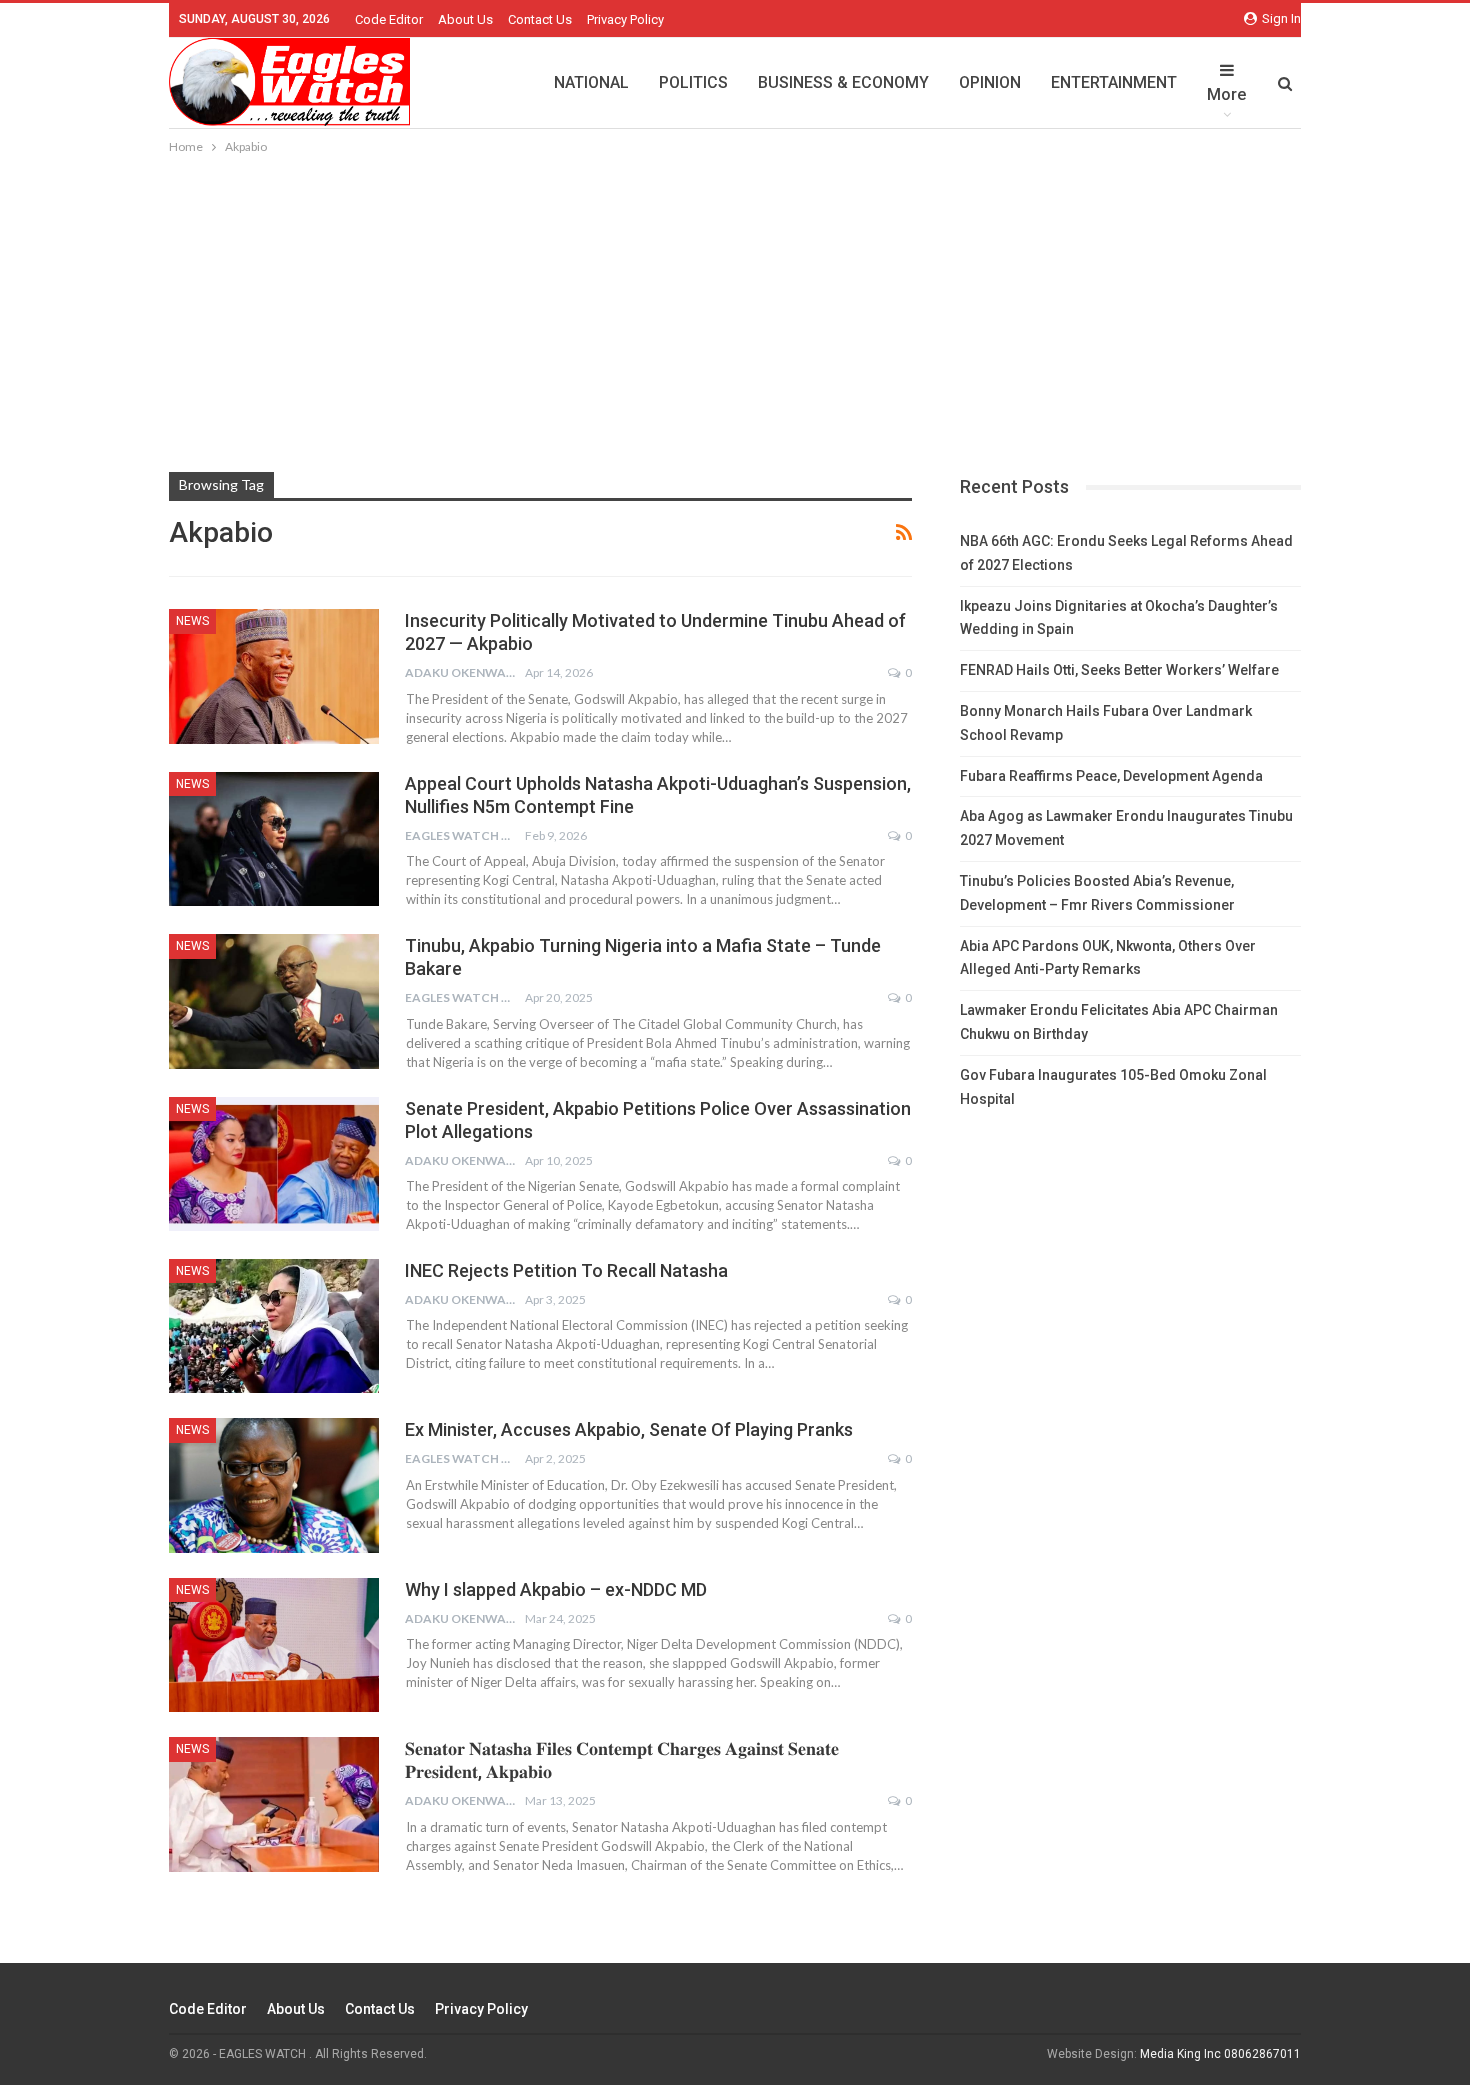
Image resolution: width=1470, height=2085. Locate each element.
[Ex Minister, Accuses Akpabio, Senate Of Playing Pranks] (274, 1485)
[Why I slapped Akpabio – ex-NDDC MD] (274, 1645)
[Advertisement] (735, 308)
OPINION (990, 82)
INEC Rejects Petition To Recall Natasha (566, 1270)
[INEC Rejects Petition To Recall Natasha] (274, 1326)
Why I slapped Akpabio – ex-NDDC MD (556, 1589)
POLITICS (693, 82)
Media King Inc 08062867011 (1220, 2054)
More (1226, 94)
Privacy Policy (625, 19)
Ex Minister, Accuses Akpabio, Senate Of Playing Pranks (629, 1429)
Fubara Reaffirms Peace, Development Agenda (1111, 776)
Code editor (389, 19)
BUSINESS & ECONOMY (843, 82)
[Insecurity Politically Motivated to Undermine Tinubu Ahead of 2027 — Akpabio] (274, 676)
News (192, 621)
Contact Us (540, 19)
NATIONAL (591, 82)
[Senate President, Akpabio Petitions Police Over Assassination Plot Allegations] (274, 1164)
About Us (465, 19)
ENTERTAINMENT (1114, 82)
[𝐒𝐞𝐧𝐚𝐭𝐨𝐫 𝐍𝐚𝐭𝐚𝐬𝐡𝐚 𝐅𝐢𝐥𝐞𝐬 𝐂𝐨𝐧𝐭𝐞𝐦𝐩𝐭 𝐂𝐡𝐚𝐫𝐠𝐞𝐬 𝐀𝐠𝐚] (274, 1804)
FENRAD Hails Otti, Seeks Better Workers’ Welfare (1119, 670)
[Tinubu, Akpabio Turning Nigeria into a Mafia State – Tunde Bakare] (274, 1001)
